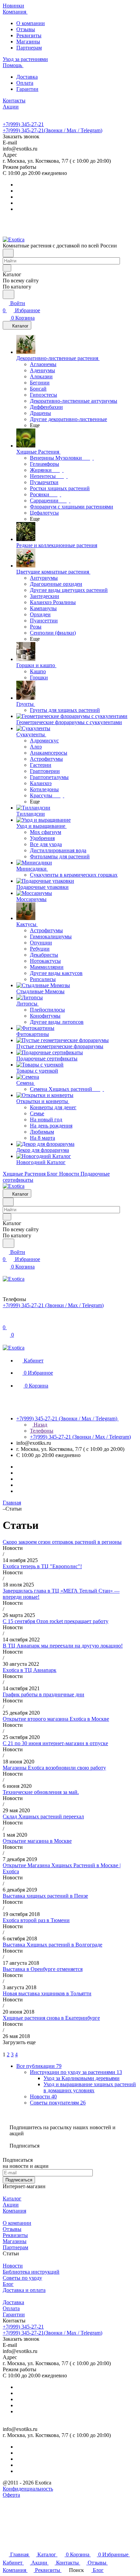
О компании (31, 23)
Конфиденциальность (28, 2489)
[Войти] (6, 1320)
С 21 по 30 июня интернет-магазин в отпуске (55, 1743)
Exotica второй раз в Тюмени (36, 1920)
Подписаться (19, 2180)
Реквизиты (29, 35)
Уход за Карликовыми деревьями (82, 2078)
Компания (14, 2211)
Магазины (28, 42)
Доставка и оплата (24, 2290)
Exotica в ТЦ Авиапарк (30, 1670)
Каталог (12, 2199)
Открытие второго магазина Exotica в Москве (56, 1719)
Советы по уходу (22, 2278)
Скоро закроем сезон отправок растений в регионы (62, 1542)
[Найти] (8, 294)
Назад (40, 1425)
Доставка (27, 77)
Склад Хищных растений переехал (43, 1816)
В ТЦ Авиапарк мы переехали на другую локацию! (63, 1646)
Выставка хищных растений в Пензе (45, 1896)
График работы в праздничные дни (43, 1694)
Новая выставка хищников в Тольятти (47, 1993)
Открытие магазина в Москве (37, 1841)
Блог (8, 2284)
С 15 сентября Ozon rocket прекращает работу (56, 1621)
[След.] (4, 2048)
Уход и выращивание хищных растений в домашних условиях (90, 2087)
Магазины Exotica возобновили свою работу (54, 1768)
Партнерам (29, 48)
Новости (13, 2266)
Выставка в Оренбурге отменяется (43, 1969)
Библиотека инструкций (31, 2272)
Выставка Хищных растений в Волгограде (52, 1945)
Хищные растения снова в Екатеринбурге (51, 2018)
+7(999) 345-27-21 (23, 124)
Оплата (25, 83)
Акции (11, 2205)
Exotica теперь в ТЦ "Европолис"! (42, 1566)
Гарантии (27, 89)
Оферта (11, 2495)
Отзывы (26, 29)
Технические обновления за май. (41, 1792)
